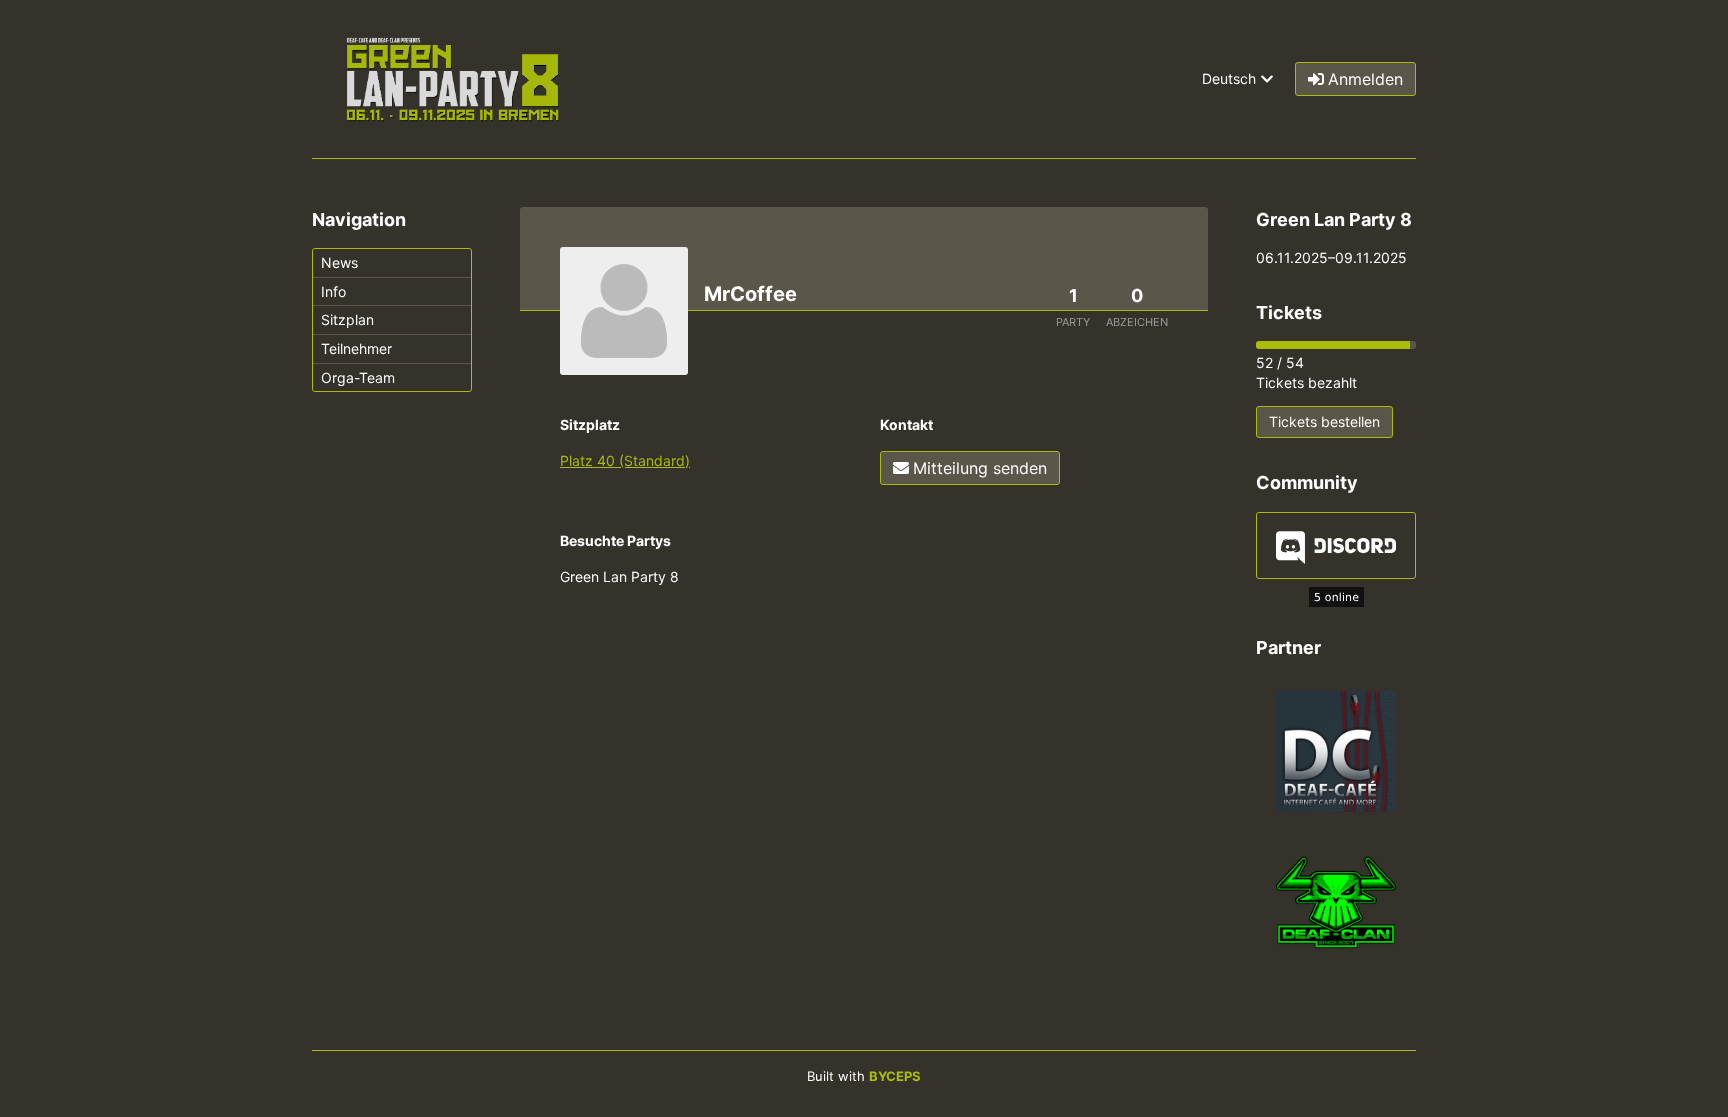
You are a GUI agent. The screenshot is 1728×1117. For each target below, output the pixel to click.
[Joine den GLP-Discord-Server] (1336, 545)
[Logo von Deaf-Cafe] (1336, 751)
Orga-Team (358, 377)
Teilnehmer (356, 348)
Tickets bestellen (1324, 421)
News (339, 262)
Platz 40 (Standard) (625, 460)
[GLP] (462, 79)
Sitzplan (347, 319)
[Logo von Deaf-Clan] (1336, 902)
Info (333, 291)
